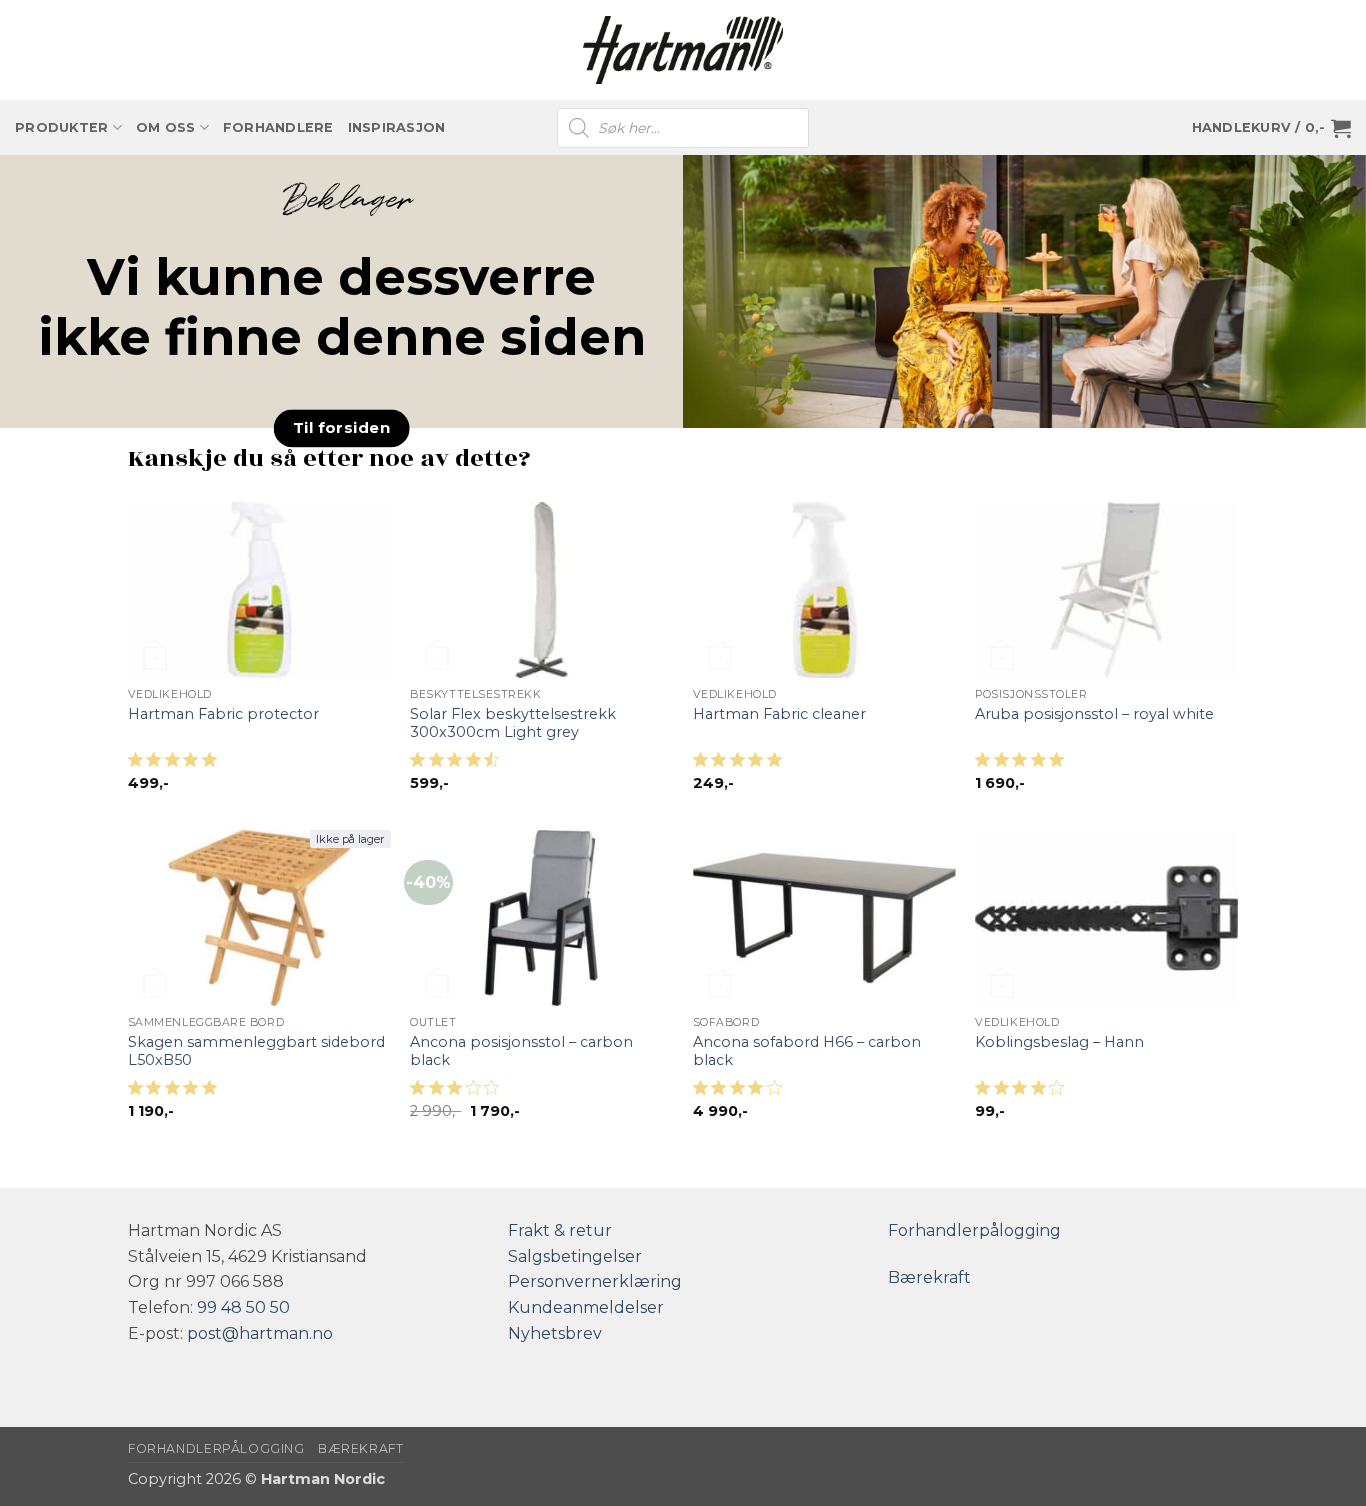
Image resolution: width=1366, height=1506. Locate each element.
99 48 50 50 (243, 1307)
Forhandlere (278, 127)
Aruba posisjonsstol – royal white (1094, 714)
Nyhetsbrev (555, 1333)
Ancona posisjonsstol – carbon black (521, 1051)
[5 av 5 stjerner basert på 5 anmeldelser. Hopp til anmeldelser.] (176, 1094)
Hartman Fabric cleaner (779, 714)
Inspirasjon (397, 127)
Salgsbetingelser (575, 1256)
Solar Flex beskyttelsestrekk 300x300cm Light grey (513, 723)
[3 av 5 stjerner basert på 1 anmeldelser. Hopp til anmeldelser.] (458, 1094)
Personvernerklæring (595, 1281)
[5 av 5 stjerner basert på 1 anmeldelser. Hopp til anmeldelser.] (176, 766)
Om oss (166, 127)
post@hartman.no (260, 1333)
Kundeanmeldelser (586, 1307)
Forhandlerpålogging (974, 1230)
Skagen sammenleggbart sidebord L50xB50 (256, 1051)
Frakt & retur (560, 1230)
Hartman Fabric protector (223, 714)
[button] (1271, 128)
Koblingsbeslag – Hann (1059, 1042)
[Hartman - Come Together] (683, 50)
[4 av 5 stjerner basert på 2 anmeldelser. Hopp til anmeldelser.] (741, 1094)
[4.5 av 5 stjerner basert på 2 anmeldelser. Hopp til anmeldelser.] (458, 766)
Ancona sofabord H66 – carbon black (807, 1051)
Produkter (61, 127)
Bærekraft (929, 1277)
